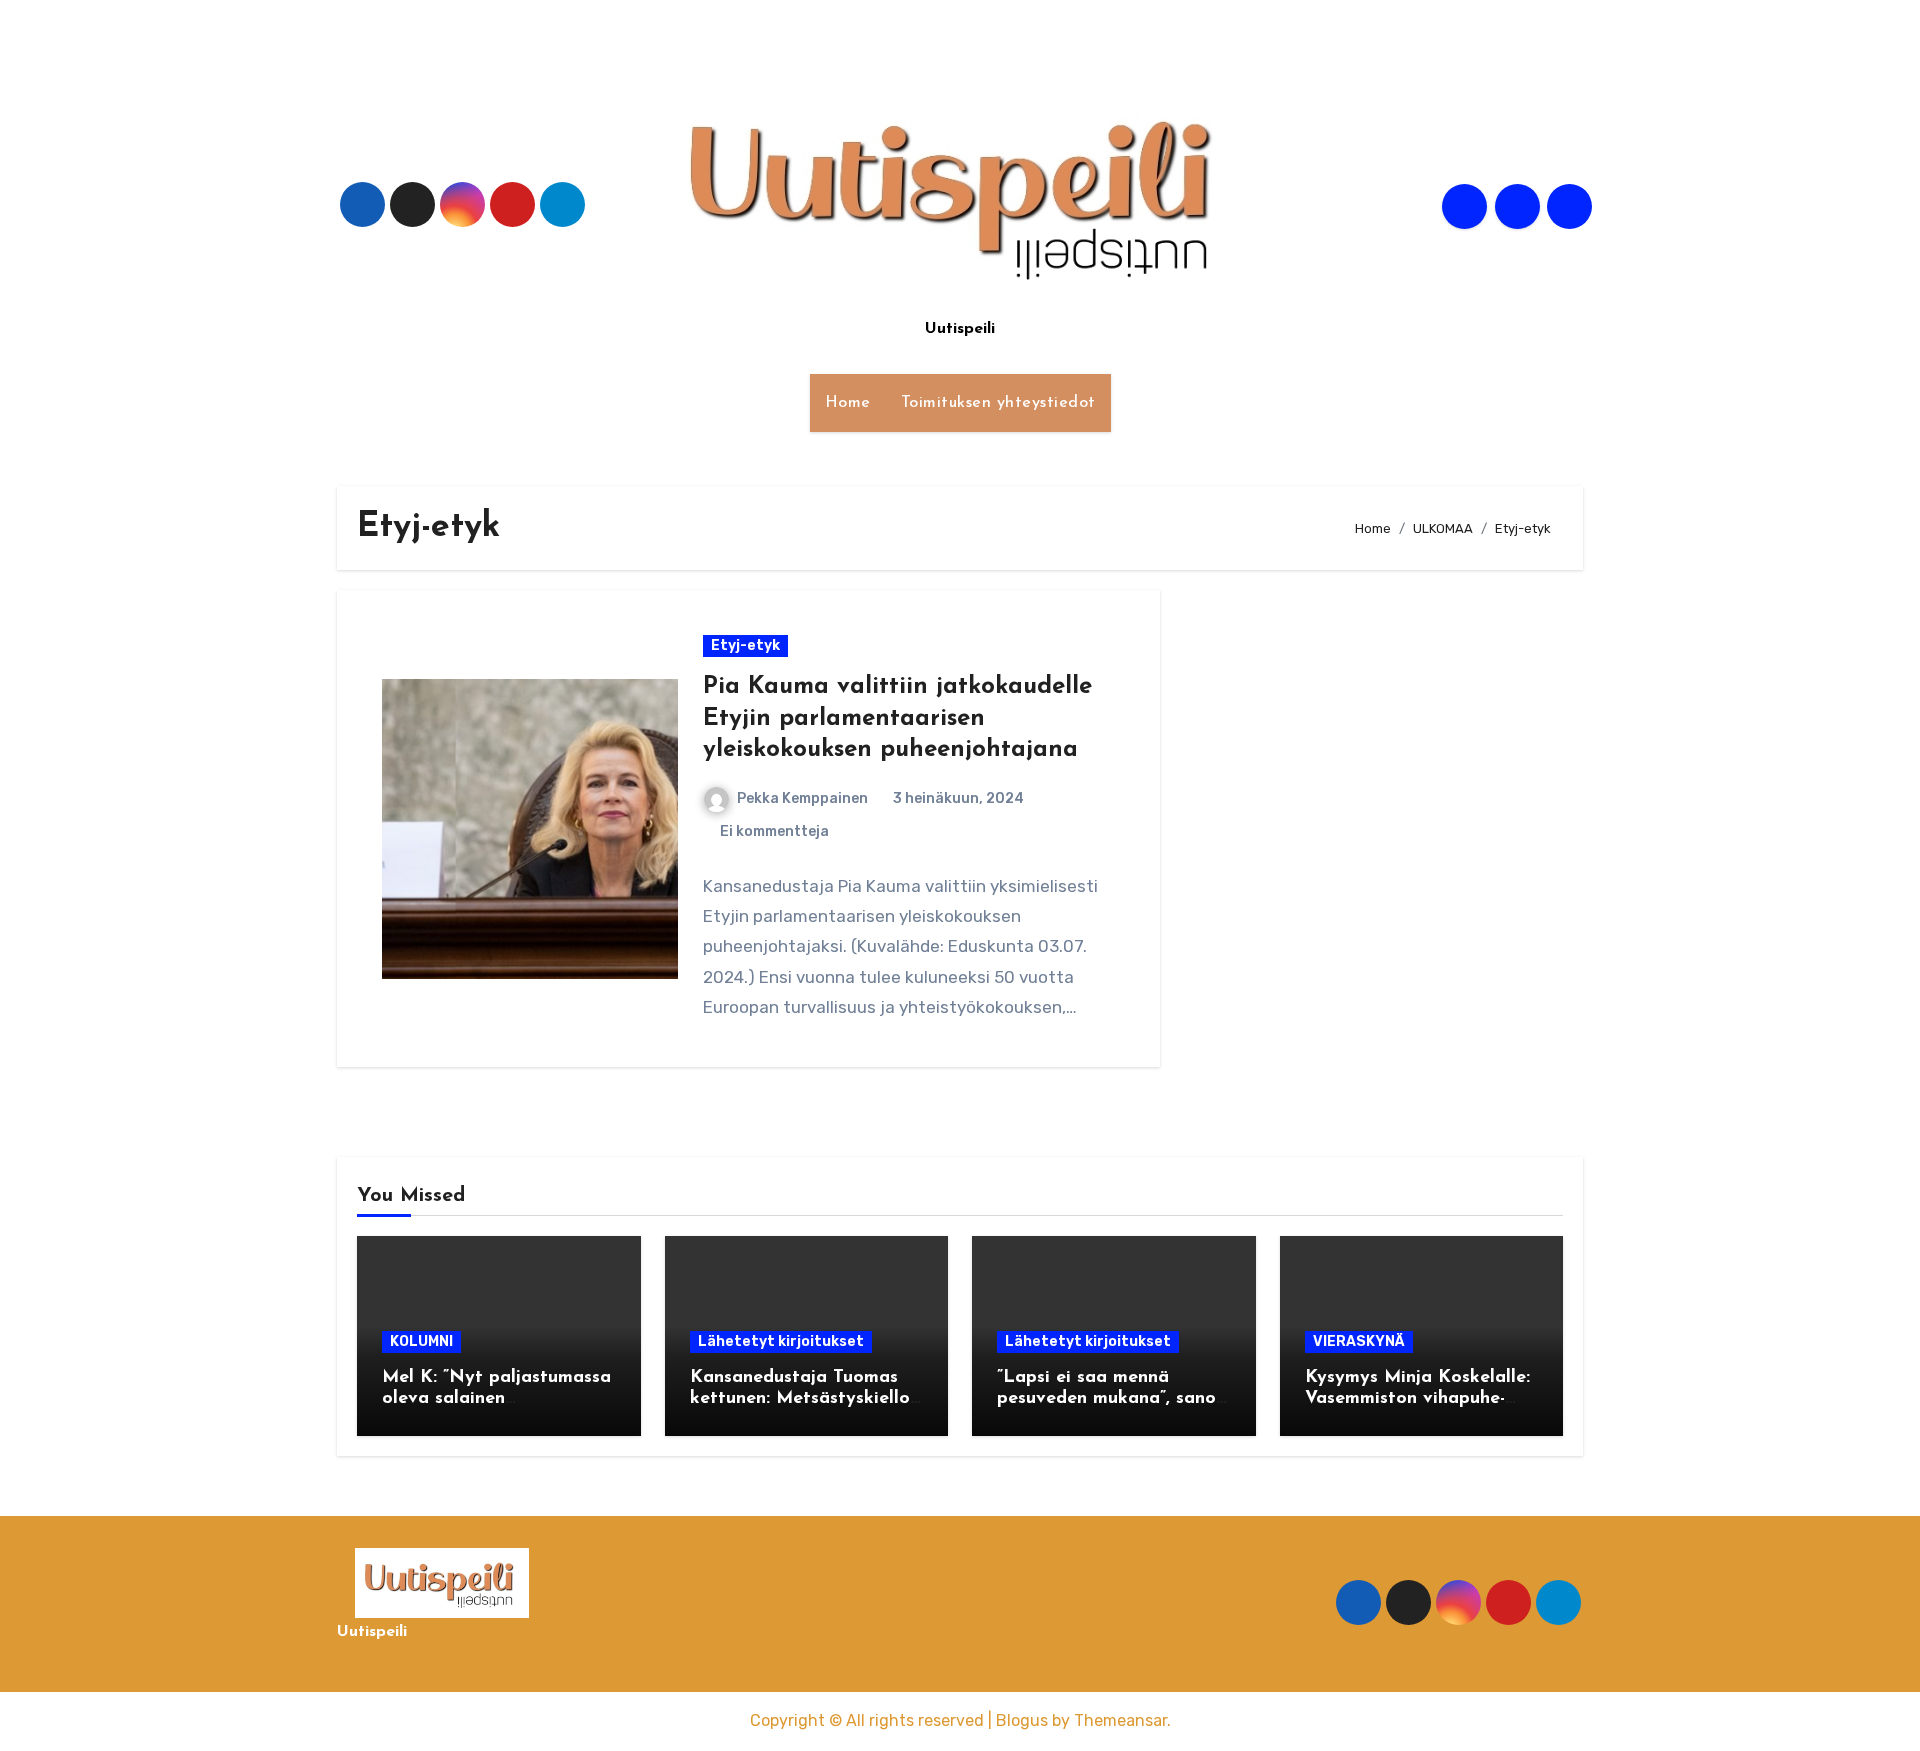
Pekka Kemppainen (802, 798)
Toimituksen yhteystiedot (998, 403)
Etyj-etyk (745, 645)
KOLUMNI (421, 1341)
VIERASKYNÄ (1359, 1341)
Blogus (1022, 1720)
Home (848, 403)
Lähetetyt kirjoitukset (781, 1341)
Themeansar (1120, 1720)
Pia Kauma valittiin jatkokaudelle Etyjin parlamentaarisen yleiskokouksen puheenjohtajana (897, 718)
